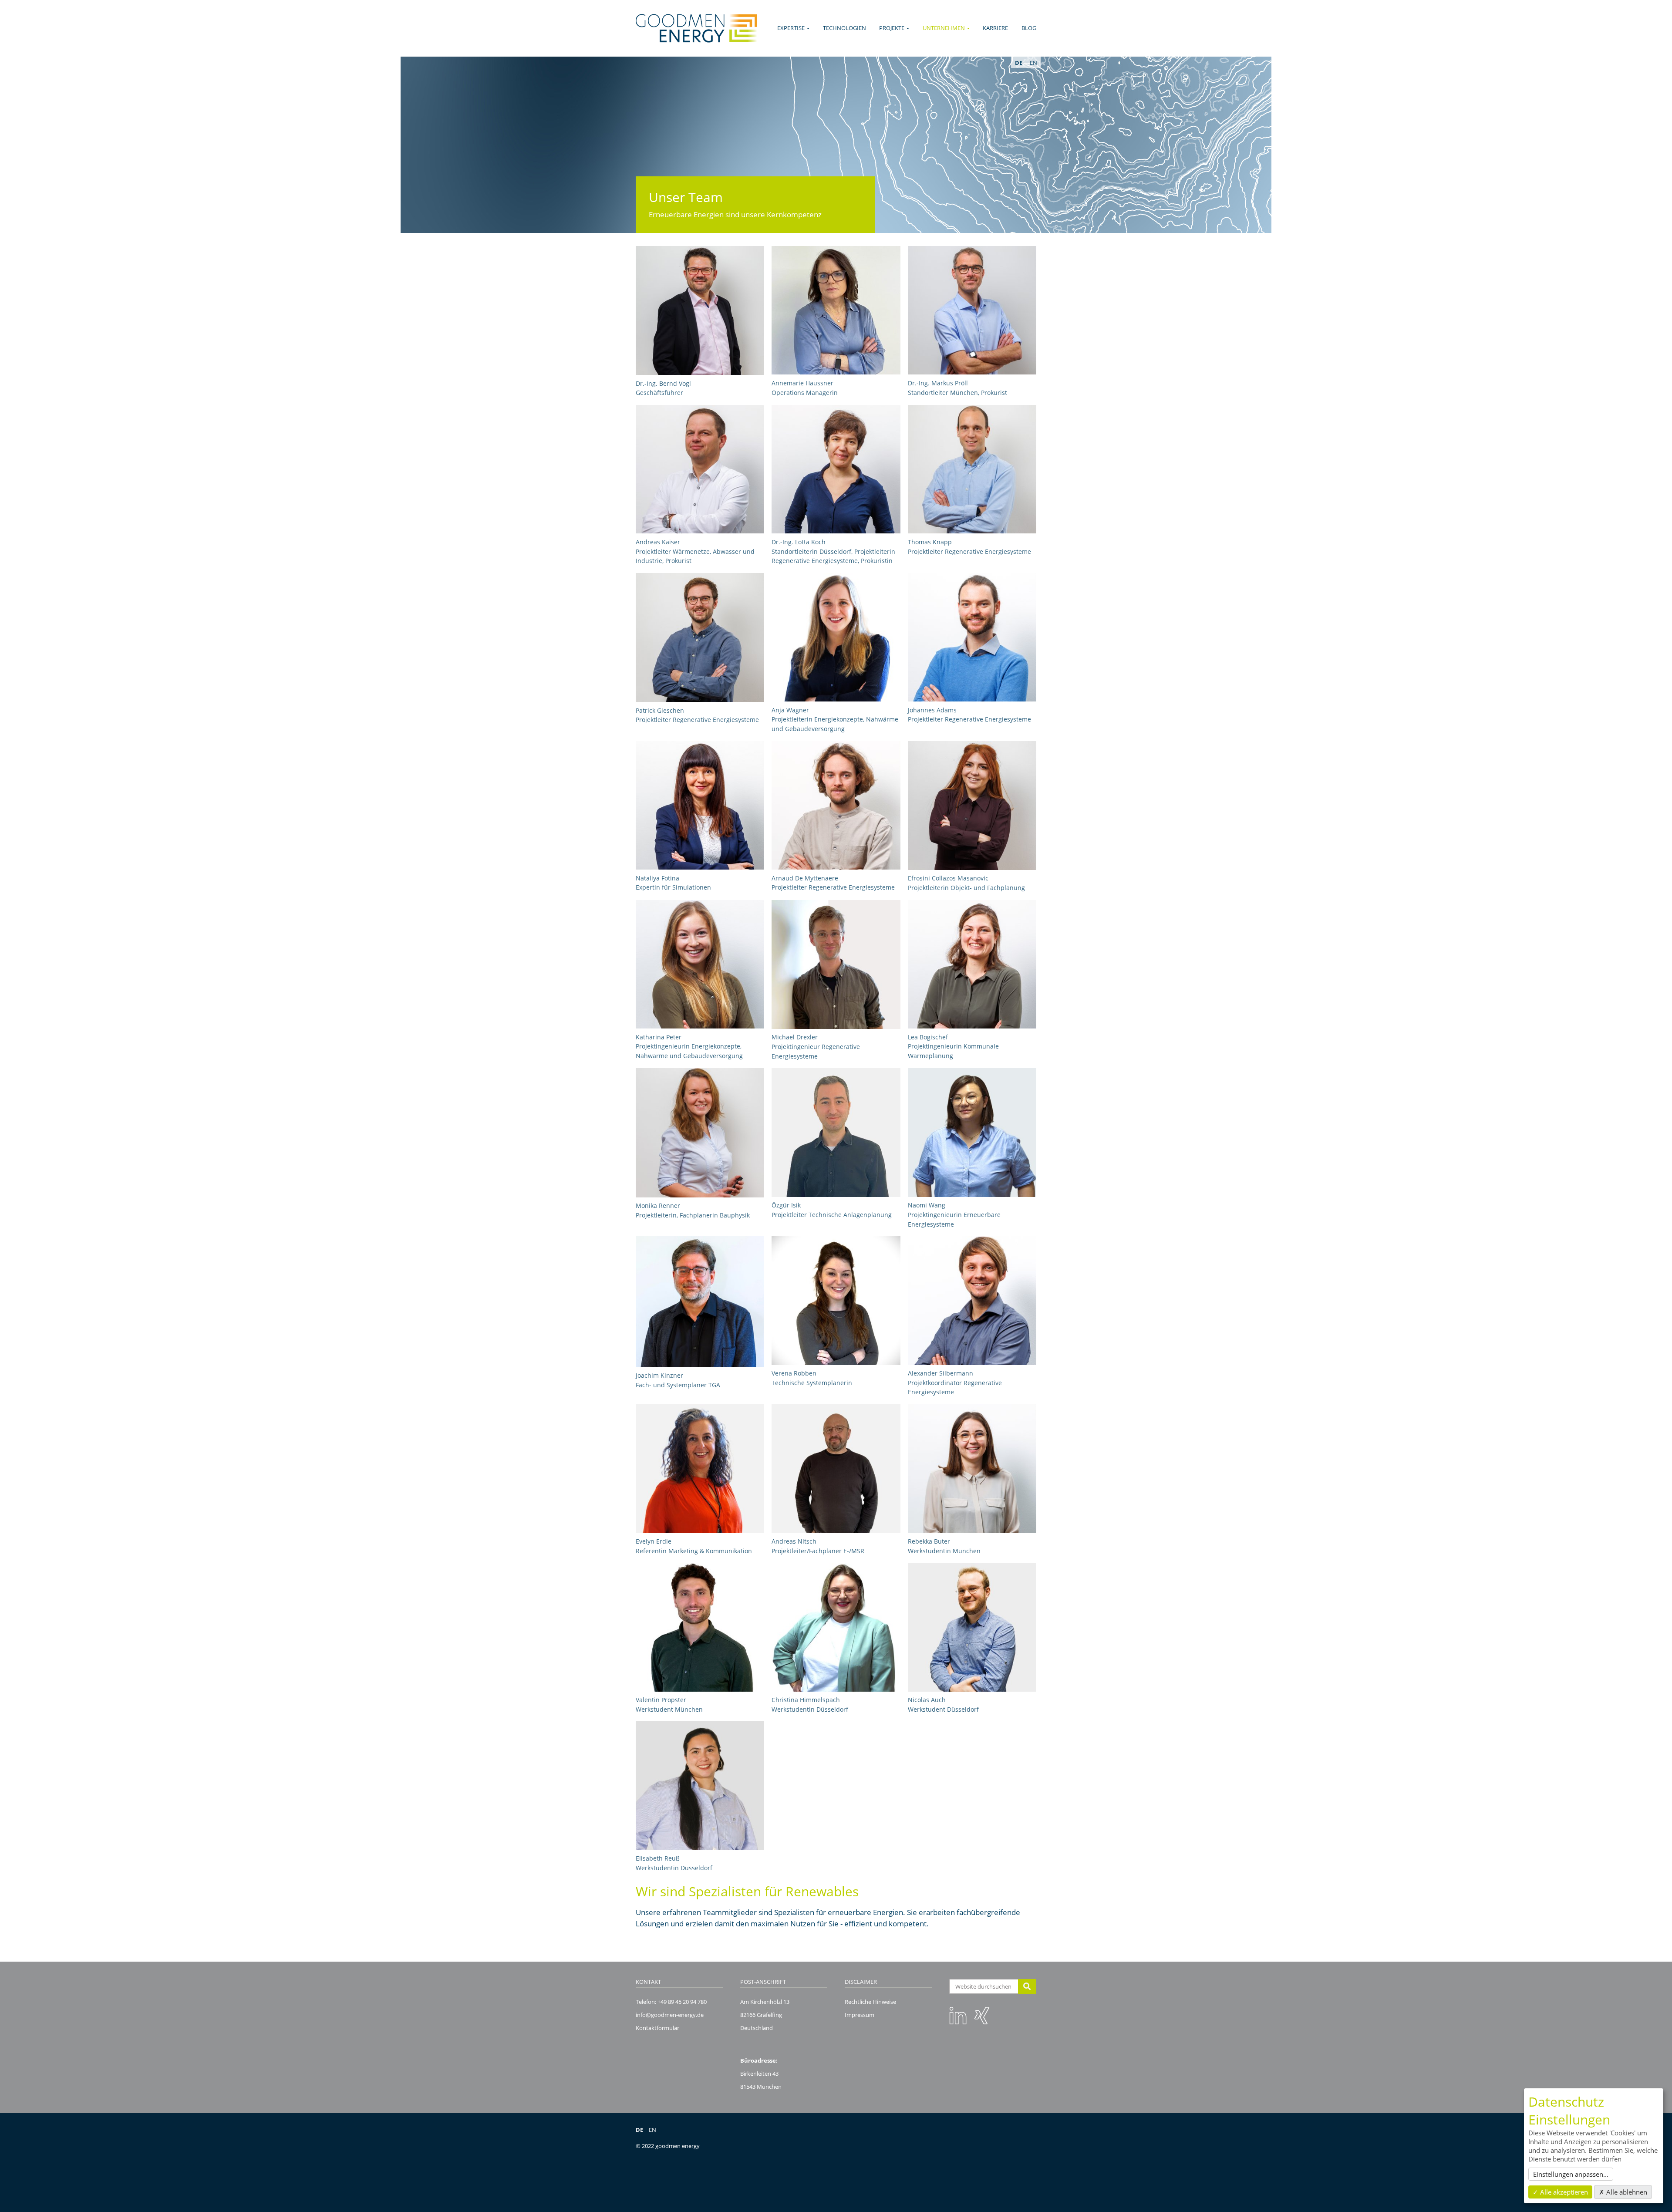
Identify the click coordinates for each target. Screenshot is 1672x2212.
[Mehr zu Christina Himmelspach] (836, 1627)
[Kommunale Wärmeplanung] (972, 964)
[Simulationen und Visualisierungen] (700, 805)
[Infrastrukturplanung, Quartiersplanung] (972, 806)
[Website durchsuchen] (1027, 1986)
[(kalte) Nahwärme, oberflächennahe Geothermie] (972, 310)
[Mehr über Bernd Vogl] (700, 310)
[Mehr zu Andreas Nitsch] (836, 1468)
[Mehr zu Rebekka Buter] (972, 1468)
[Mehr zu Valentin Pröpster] (700, 1627)
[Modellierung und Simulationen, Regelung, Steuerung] (972, 1132)
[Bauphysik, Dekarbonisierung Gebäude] (700, 1133)
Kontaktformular (657, 2028)
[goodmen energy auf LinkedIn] (958, 2015)
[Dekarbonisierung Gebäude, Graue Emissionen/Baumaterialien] (836, 637)
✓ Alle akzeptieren (1560, 2192)
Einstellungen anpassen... (1571, 2174)
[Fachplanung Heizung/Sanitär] (700, 1302)
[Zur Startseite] (696, 28)
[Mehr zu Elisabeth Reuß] (700, 1785)
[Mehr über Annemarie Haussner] (836, 310)
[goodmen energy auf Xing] (982, 2015)
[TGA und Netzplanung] (836, 1132)
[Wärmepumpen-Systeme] (836, 964)
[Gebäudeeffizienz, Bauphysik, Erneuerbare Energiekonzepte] (700, 964)
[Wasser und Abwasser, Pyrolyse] (700, 469)
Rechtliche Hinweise (870, 2002)
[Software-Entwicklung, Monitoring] (972, 469)
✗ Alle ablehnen (1623, 2192)
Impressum (860, 2015)
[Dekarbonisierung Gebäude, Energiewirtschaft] (836, 805)
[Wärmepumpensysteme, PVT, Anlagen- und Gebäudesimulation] (836, 469)
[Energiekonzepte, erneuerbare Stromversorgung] (972, 637)
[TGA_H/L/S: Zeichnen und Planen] (836, 1300)
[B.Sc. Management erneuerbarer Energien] (972, 1300)
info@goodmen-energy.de (670, 2015)
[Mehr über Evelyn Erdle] (700, 1468)
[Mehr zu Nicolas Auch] (972, 1627)
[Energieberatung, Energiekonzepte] (700, 637)
